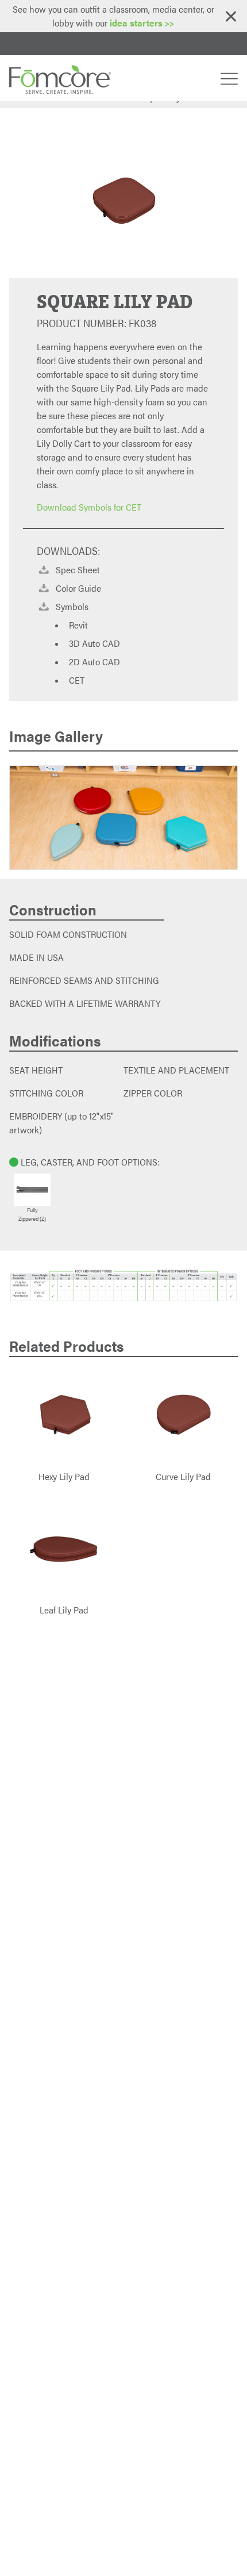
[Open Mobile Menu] (229, 78)
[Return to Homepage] (59, 78)
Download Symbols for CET (89, 507)
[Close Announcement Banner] (231, 16)
